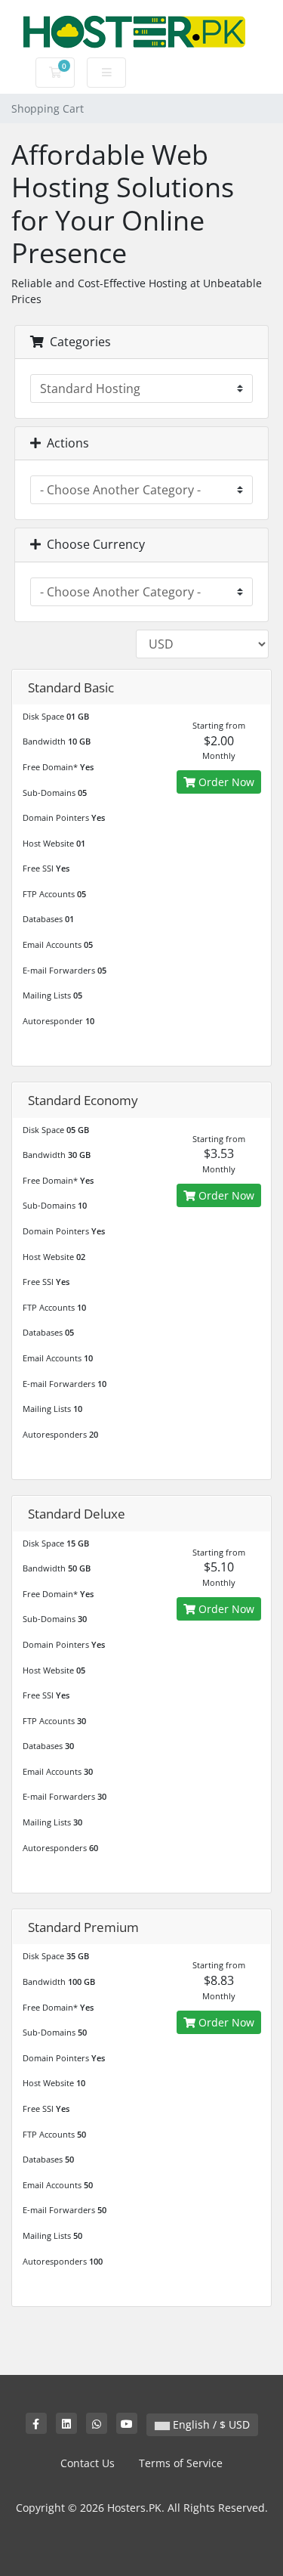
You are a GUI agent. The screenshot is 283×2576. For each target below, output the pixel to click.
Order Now (225, 782)
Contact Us (88, 2463)
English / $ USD (210, 2424)
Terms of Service (181, 2463)
